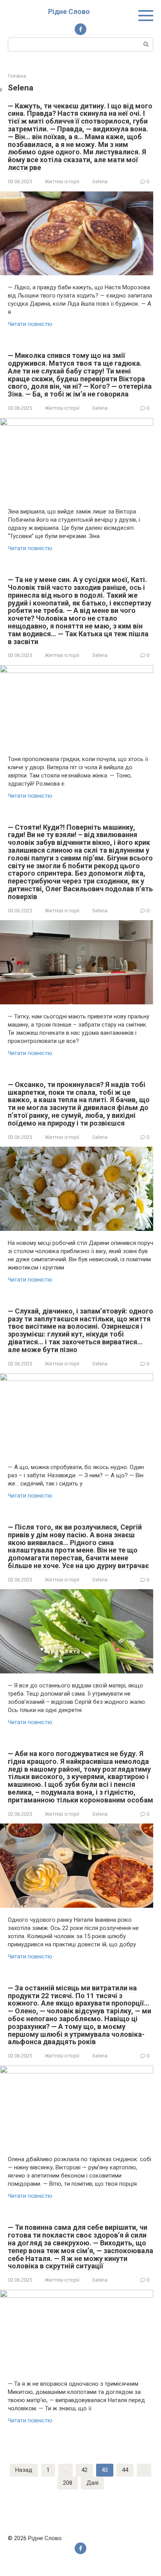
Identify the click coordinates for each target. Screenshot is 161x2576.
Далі (92, 2483)
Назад (24, 2470)
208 (68, 2483)
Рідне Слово (69, 12)
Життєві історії (62, 181)
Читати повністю (30, 324)
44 (125, 2470)
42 (84, 2470)
